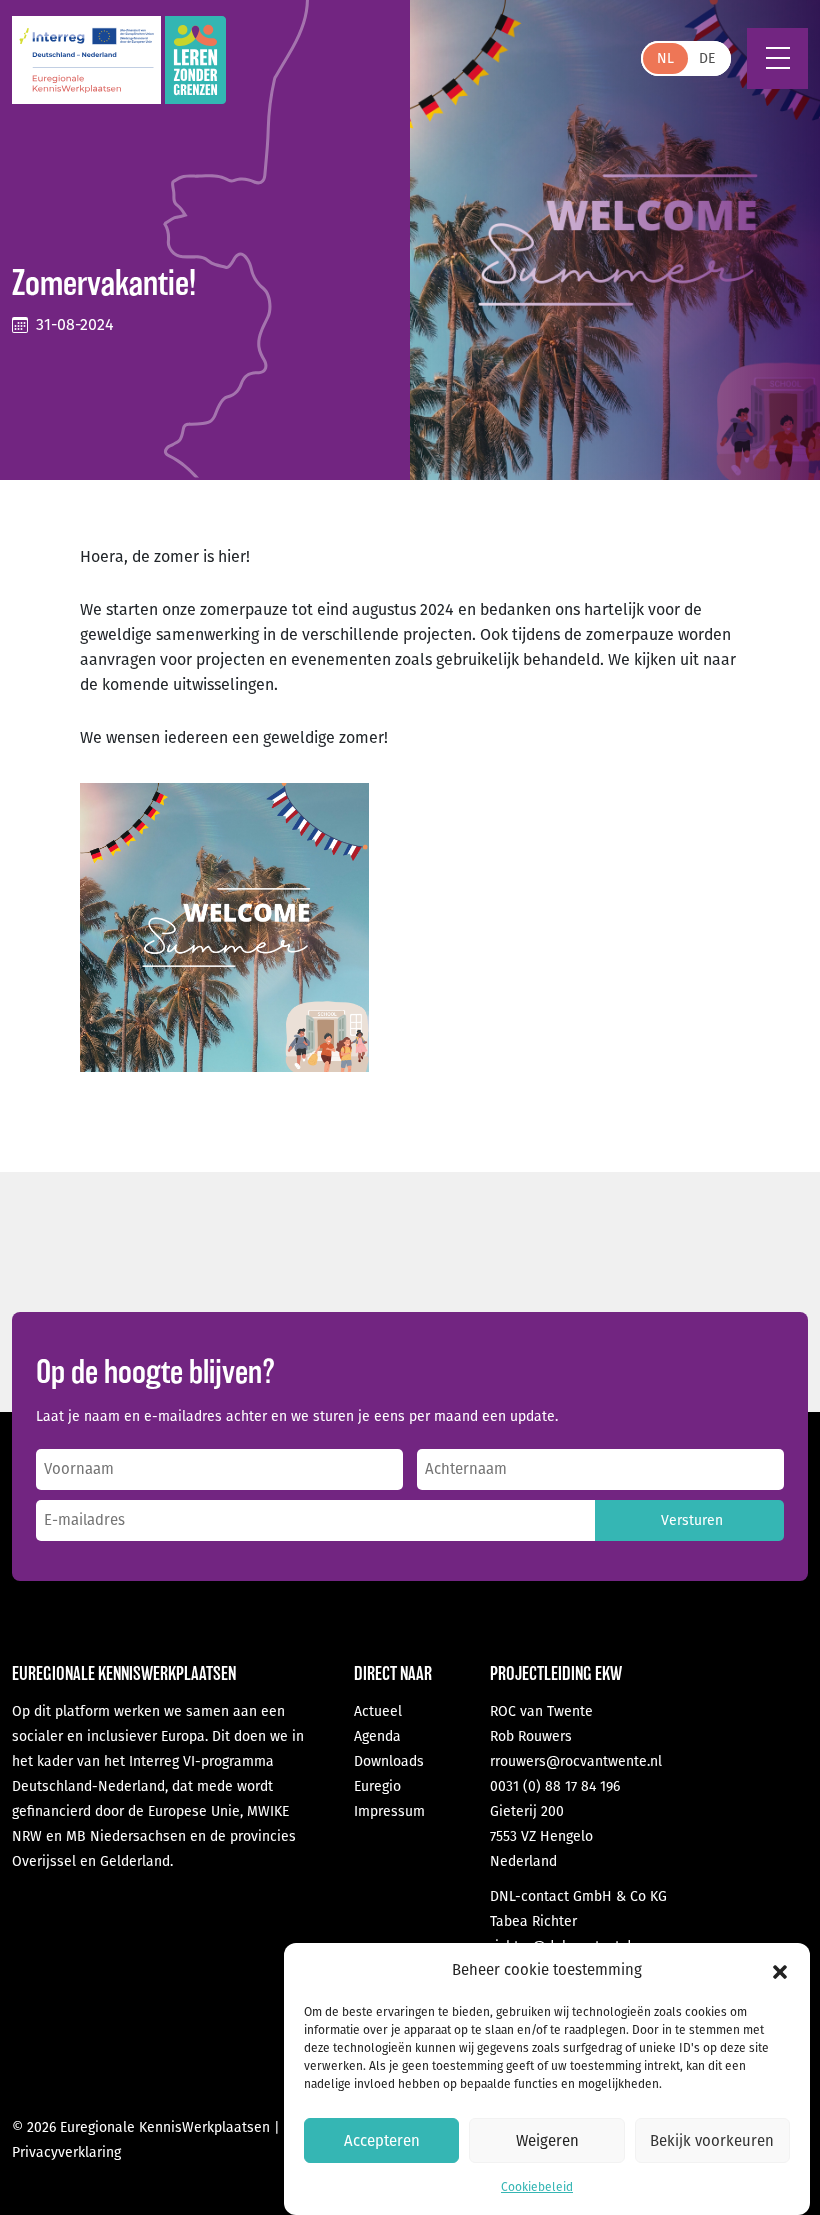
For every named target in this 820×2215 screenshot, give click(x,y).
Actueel (378, 1711)
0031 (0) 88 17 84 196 (555, 1786)
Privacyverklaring (66, 2152)
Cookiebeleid (537, 2187)
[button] (780, 1971)
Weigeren (547, 2141)
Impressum (389, 1811)
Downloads (389, 1761)
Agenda (377, 1736)
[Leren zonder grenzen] (195, 60)
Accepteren (382, 2141)
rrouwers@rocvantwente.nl (576, 1761)
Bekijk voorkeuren (712, 2141)
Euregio (377, 1786)
